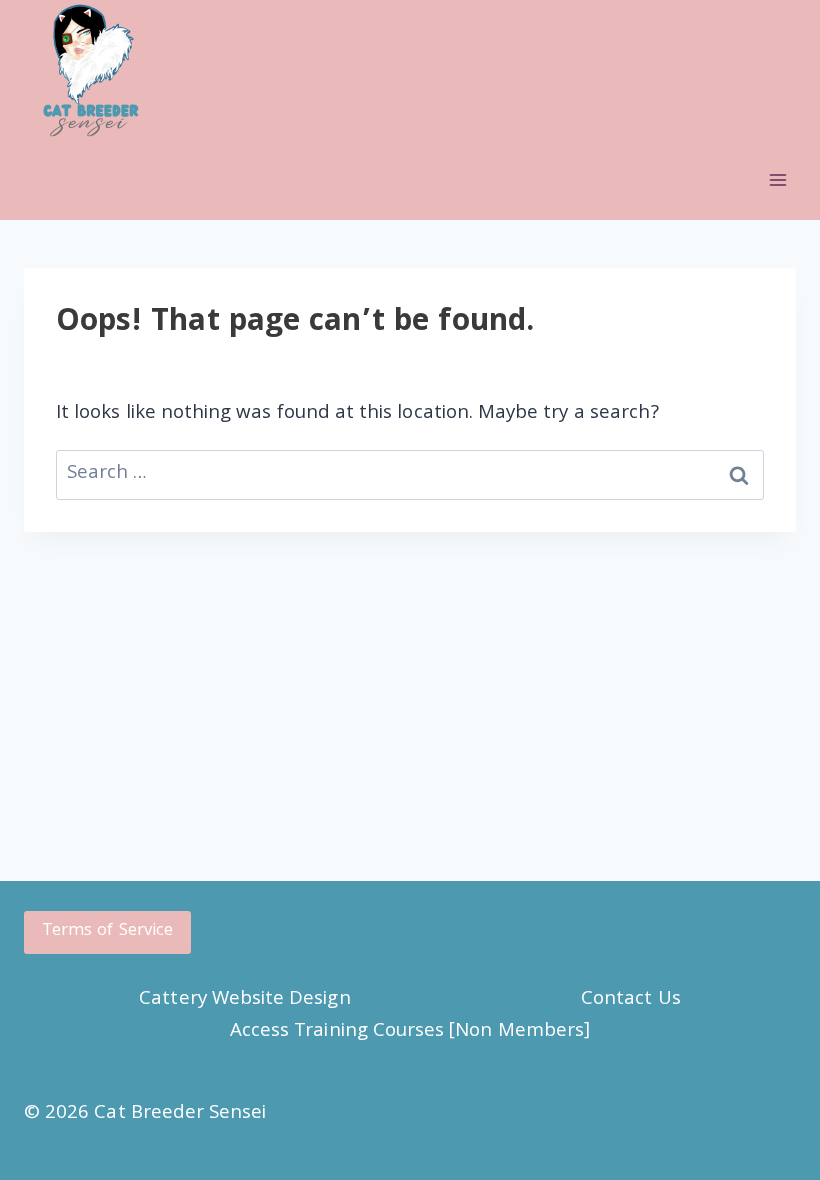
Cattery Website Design (244, 1000)
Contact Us (631, 1000)
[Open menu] (777, 180)
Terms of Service (107, 931)
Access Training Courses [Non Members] (410, 1032)
